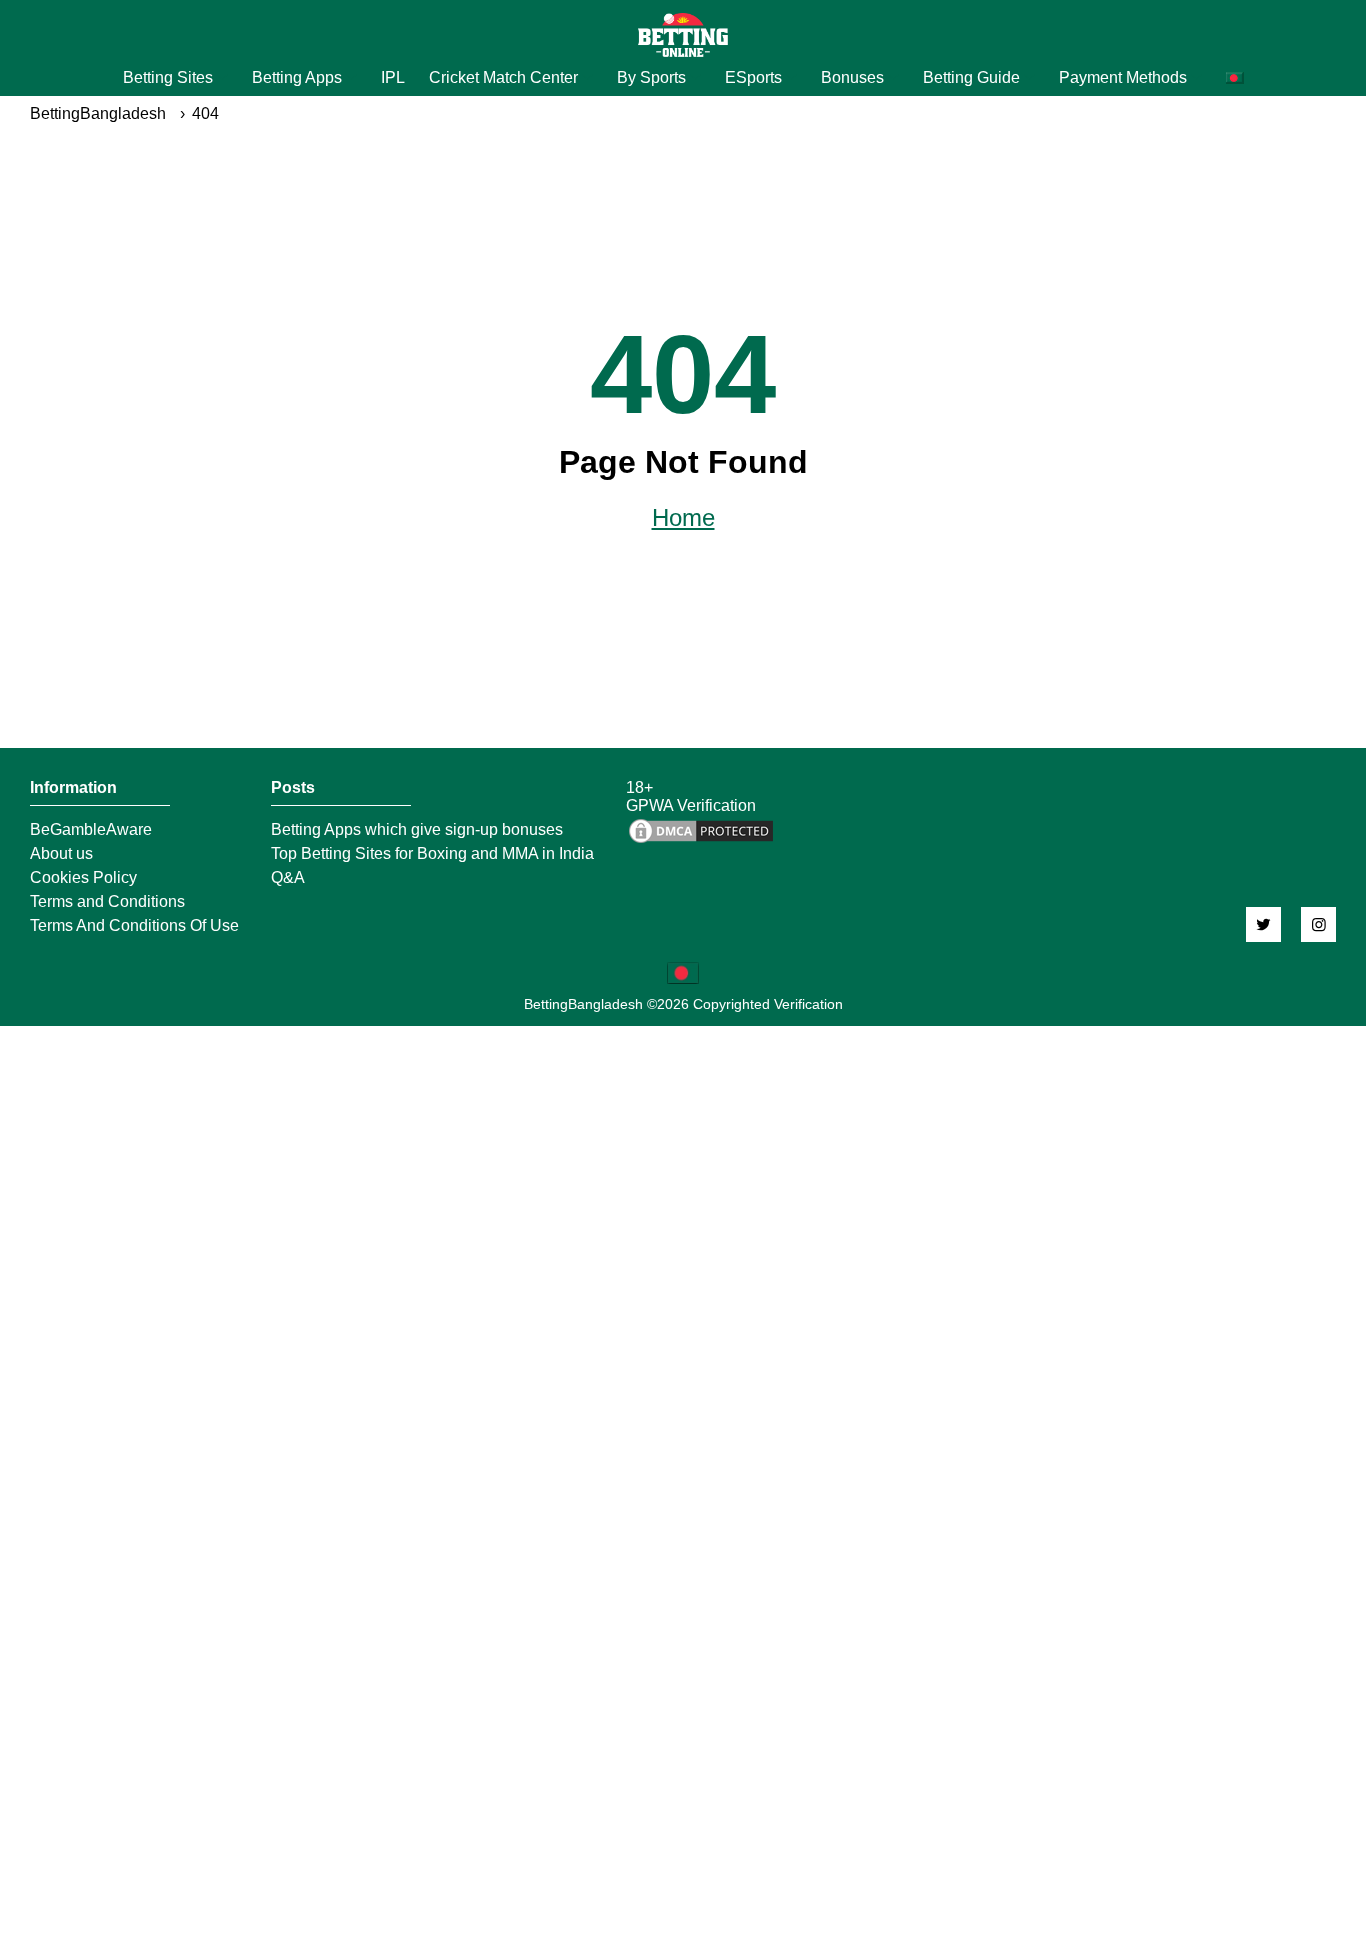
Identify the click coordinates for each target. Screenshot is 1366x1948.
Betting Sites (168, 77)
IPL (393, 77)
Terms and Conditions (107, 902)
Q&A (288, 878)
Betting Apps (297, 77)
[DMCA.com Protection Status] (701, 840)
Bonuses (852, 77)
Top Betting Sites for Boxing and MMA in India (432, 854)
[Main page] (683, 35)
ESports (753, 77)
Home (683, 518)
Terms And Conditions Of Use (134, 926)
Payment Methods (1123, 77)
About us (61, 854)
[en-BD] (683, 972)
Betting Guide (971, 77)
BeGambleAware (91, 830)
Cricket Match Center (503, 77)
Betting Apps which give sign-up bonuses (417, 830)
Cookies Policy (83, 878)
